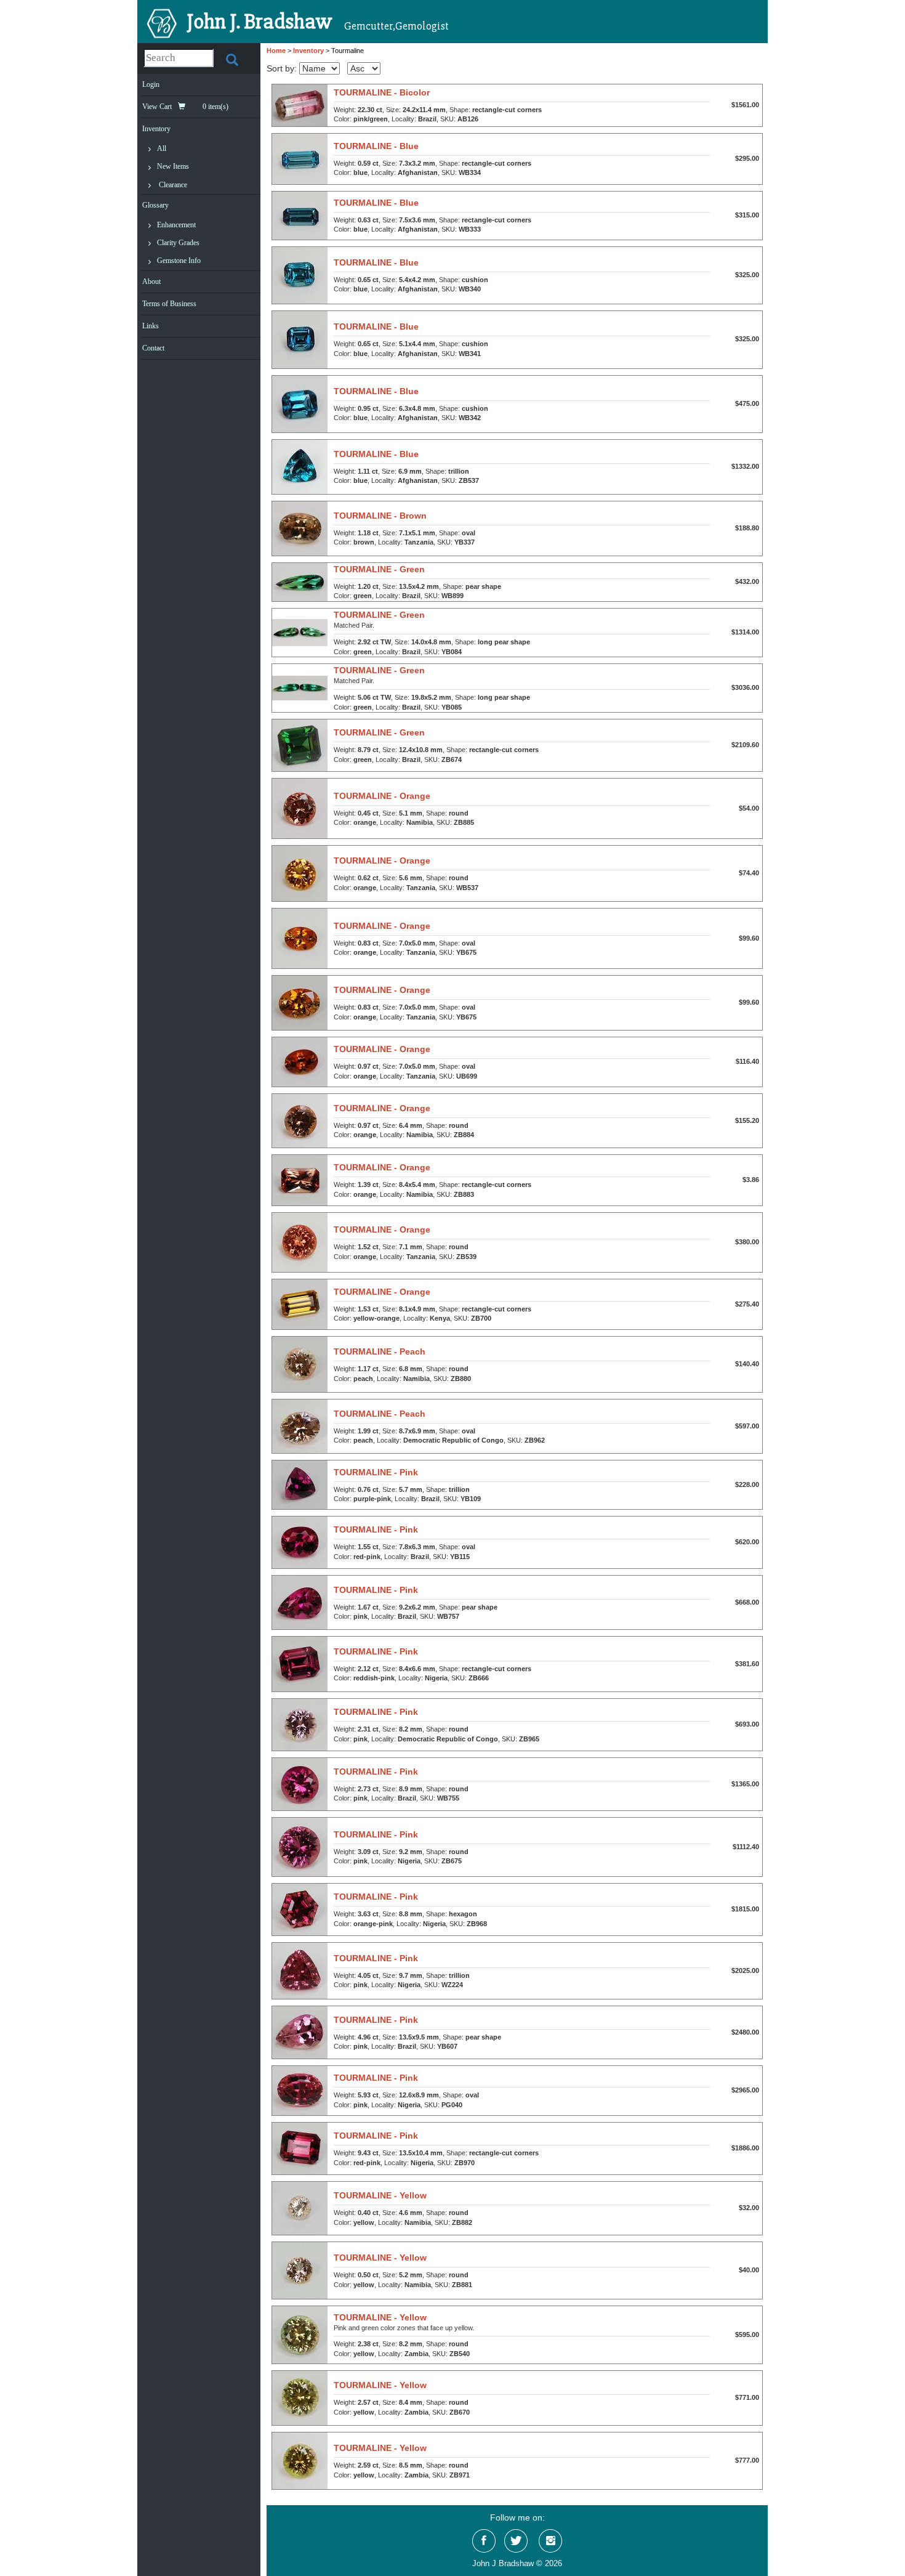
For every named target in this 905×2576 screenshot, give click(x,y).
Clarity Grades (178, 243)
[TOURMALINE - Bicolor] (300, 105)
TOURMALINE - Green (379, 569)
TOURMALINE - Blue (376, 146)
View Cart (185, 107)
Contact (153, 348)
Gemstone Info (179, 261)
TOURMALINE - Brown (380, 516)
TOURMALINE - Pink (376, 1472)
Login (151, 84)
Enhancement (176, 225)
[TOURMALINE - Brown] (300, 528)
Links (151, 326)
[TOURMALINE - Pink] (300, 1484)
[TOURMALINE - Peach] (300, 1364)
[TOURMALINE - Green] (300, 581)
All (162, 148)
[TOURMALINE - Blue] (300, 158)
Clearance (173, 185)
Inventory (156, 129)
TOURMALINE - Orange (382, 796)
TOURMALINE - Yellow (380, 2195)
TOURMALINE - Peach (380, 1351)
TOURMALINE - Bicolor (382, 92)
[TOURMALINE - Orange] (300, 808)
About (151, 281)
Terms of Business (169, 304)
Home (276, 51)
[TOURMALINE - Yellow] (300, 2208)
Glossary (155, 205)
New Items (173, 166)
